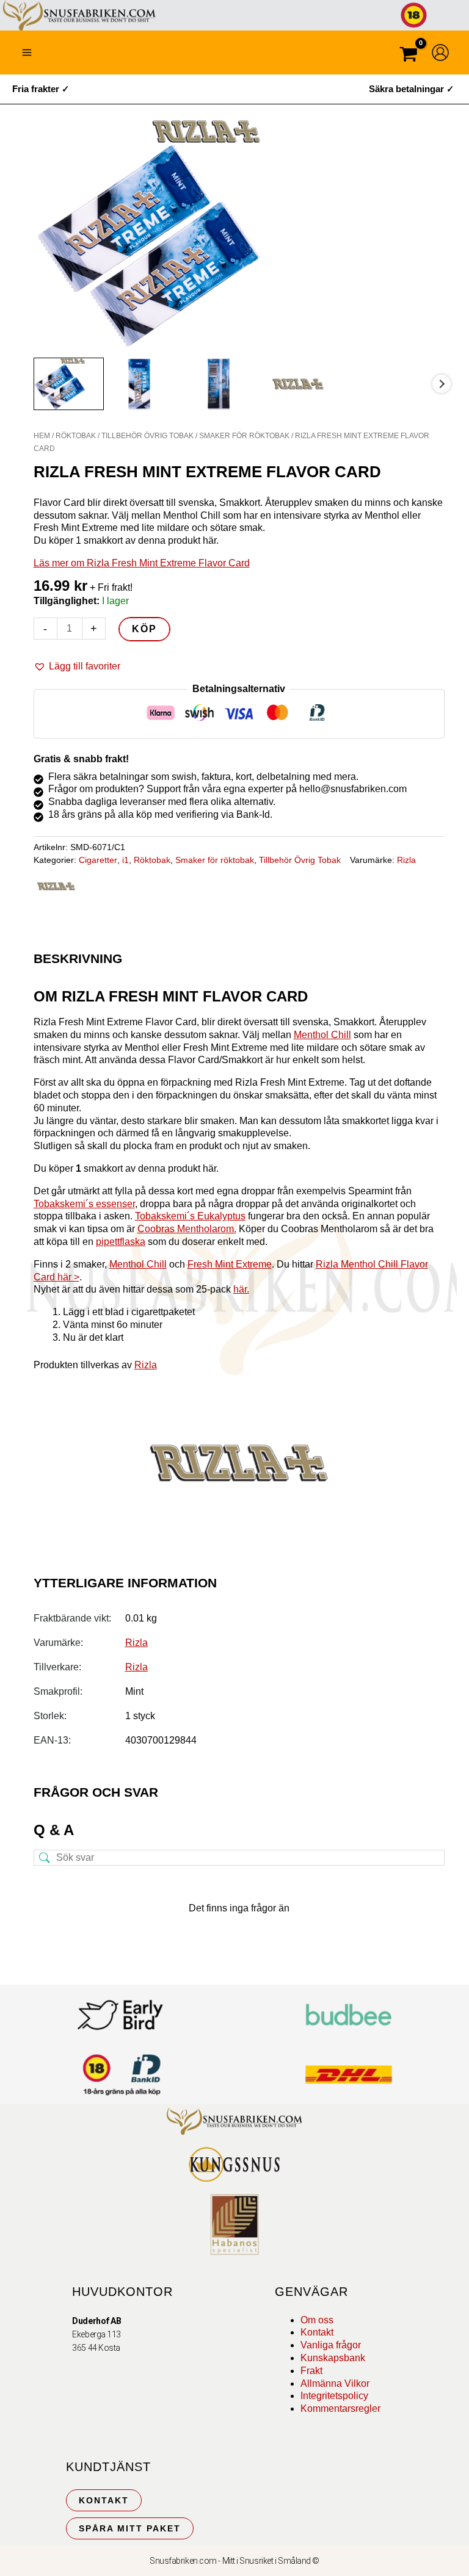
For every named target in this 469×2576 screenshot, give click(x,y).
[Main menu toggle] (27, 52)
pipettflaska (121, 1242)
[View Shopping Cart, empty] (409, 56)
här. (241, 1289)
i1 (125, 860)
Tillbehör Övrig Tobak (147, 436)
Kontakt (317, 2332)
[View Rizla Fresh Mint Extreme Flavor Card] (69, 384)
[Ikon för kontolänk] (440, 52)
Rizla (406, 860)
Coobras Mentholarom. (187, 1229)
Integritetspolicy (334, 2396)
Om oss (317, 2320)
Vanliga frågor (331, 2345)
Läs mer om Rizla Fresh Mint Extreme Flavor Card (142, 563)
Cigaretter (98, 860)
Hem (42, 436)
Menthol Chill (322, 1035)
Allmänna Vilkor (335, 2383)
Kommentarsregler (340, 2408)
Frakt (311, 2371)
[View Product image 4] (307, 384)
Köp (144, 629)
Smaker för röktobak (244, 436)
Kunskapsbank (333, 2358)
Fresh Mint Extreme (230, 1264)
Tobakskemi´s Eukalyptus (190, 1216)
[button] (77, 667)
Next (442, 384)
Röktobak (76, 436)
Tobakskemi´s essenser (84, 1204)
